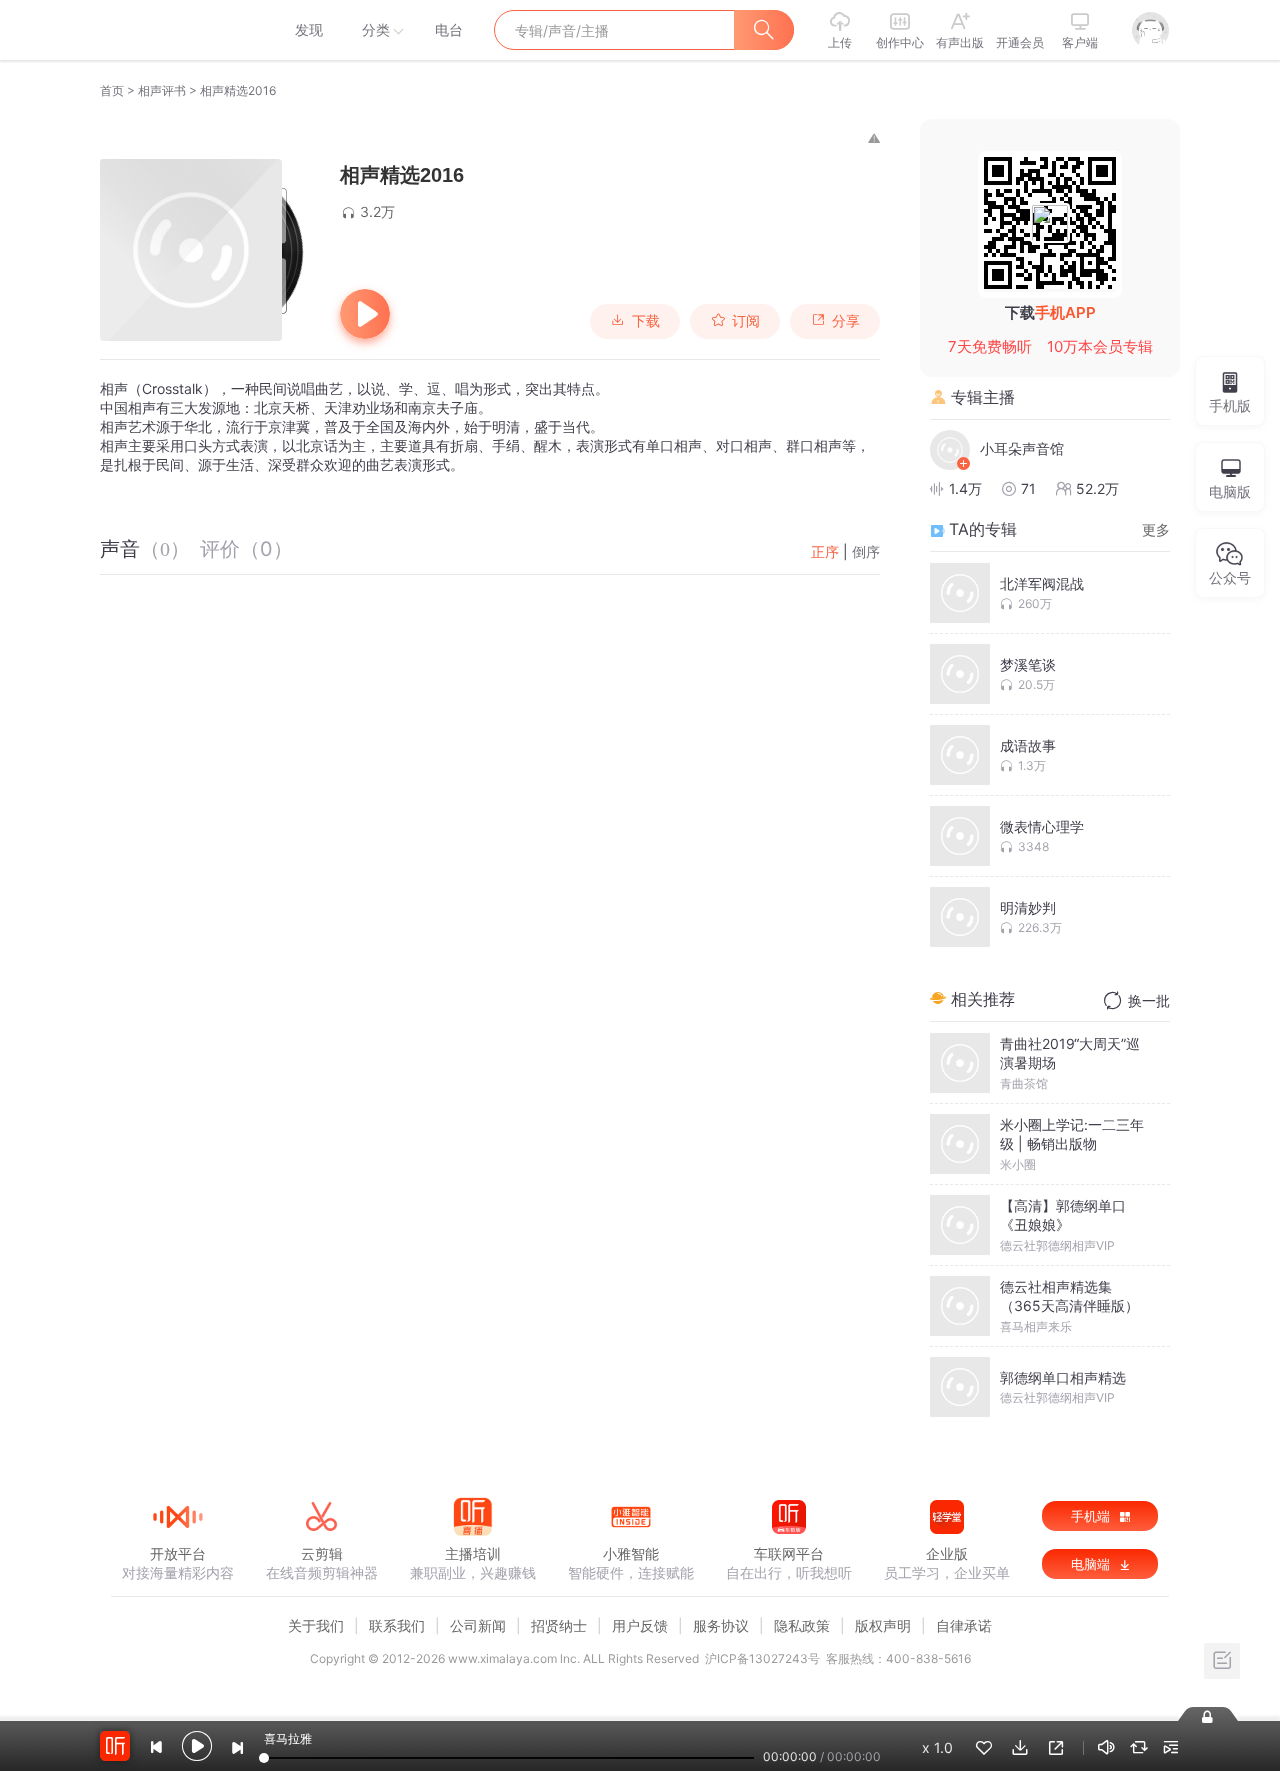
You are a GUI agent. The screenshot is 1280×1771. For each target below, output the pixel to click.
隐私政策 (802, 1625)
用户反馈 (640, 1625)
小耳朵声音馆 (1022, 448)
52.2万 (1097, 488)
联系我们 (397, 1625)
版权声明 (883, 1625)
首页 (112, 90)
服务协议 (721, 1625)
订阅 (746, 321)
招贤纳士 (559, 1625)
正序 (825, 551)
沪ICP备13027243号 (762, 1658)
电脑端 (1092, 1564)
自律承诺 (964, 1625)
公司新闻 (478, 1625)
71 (1028, 488)
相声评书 (162, 90)
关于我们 (316, 1625)
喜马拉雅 (177, 30)
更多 (1156, 529)
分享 (846, 321)
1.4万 (965, 488)
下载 (646, 321)
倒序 (866, 551)
